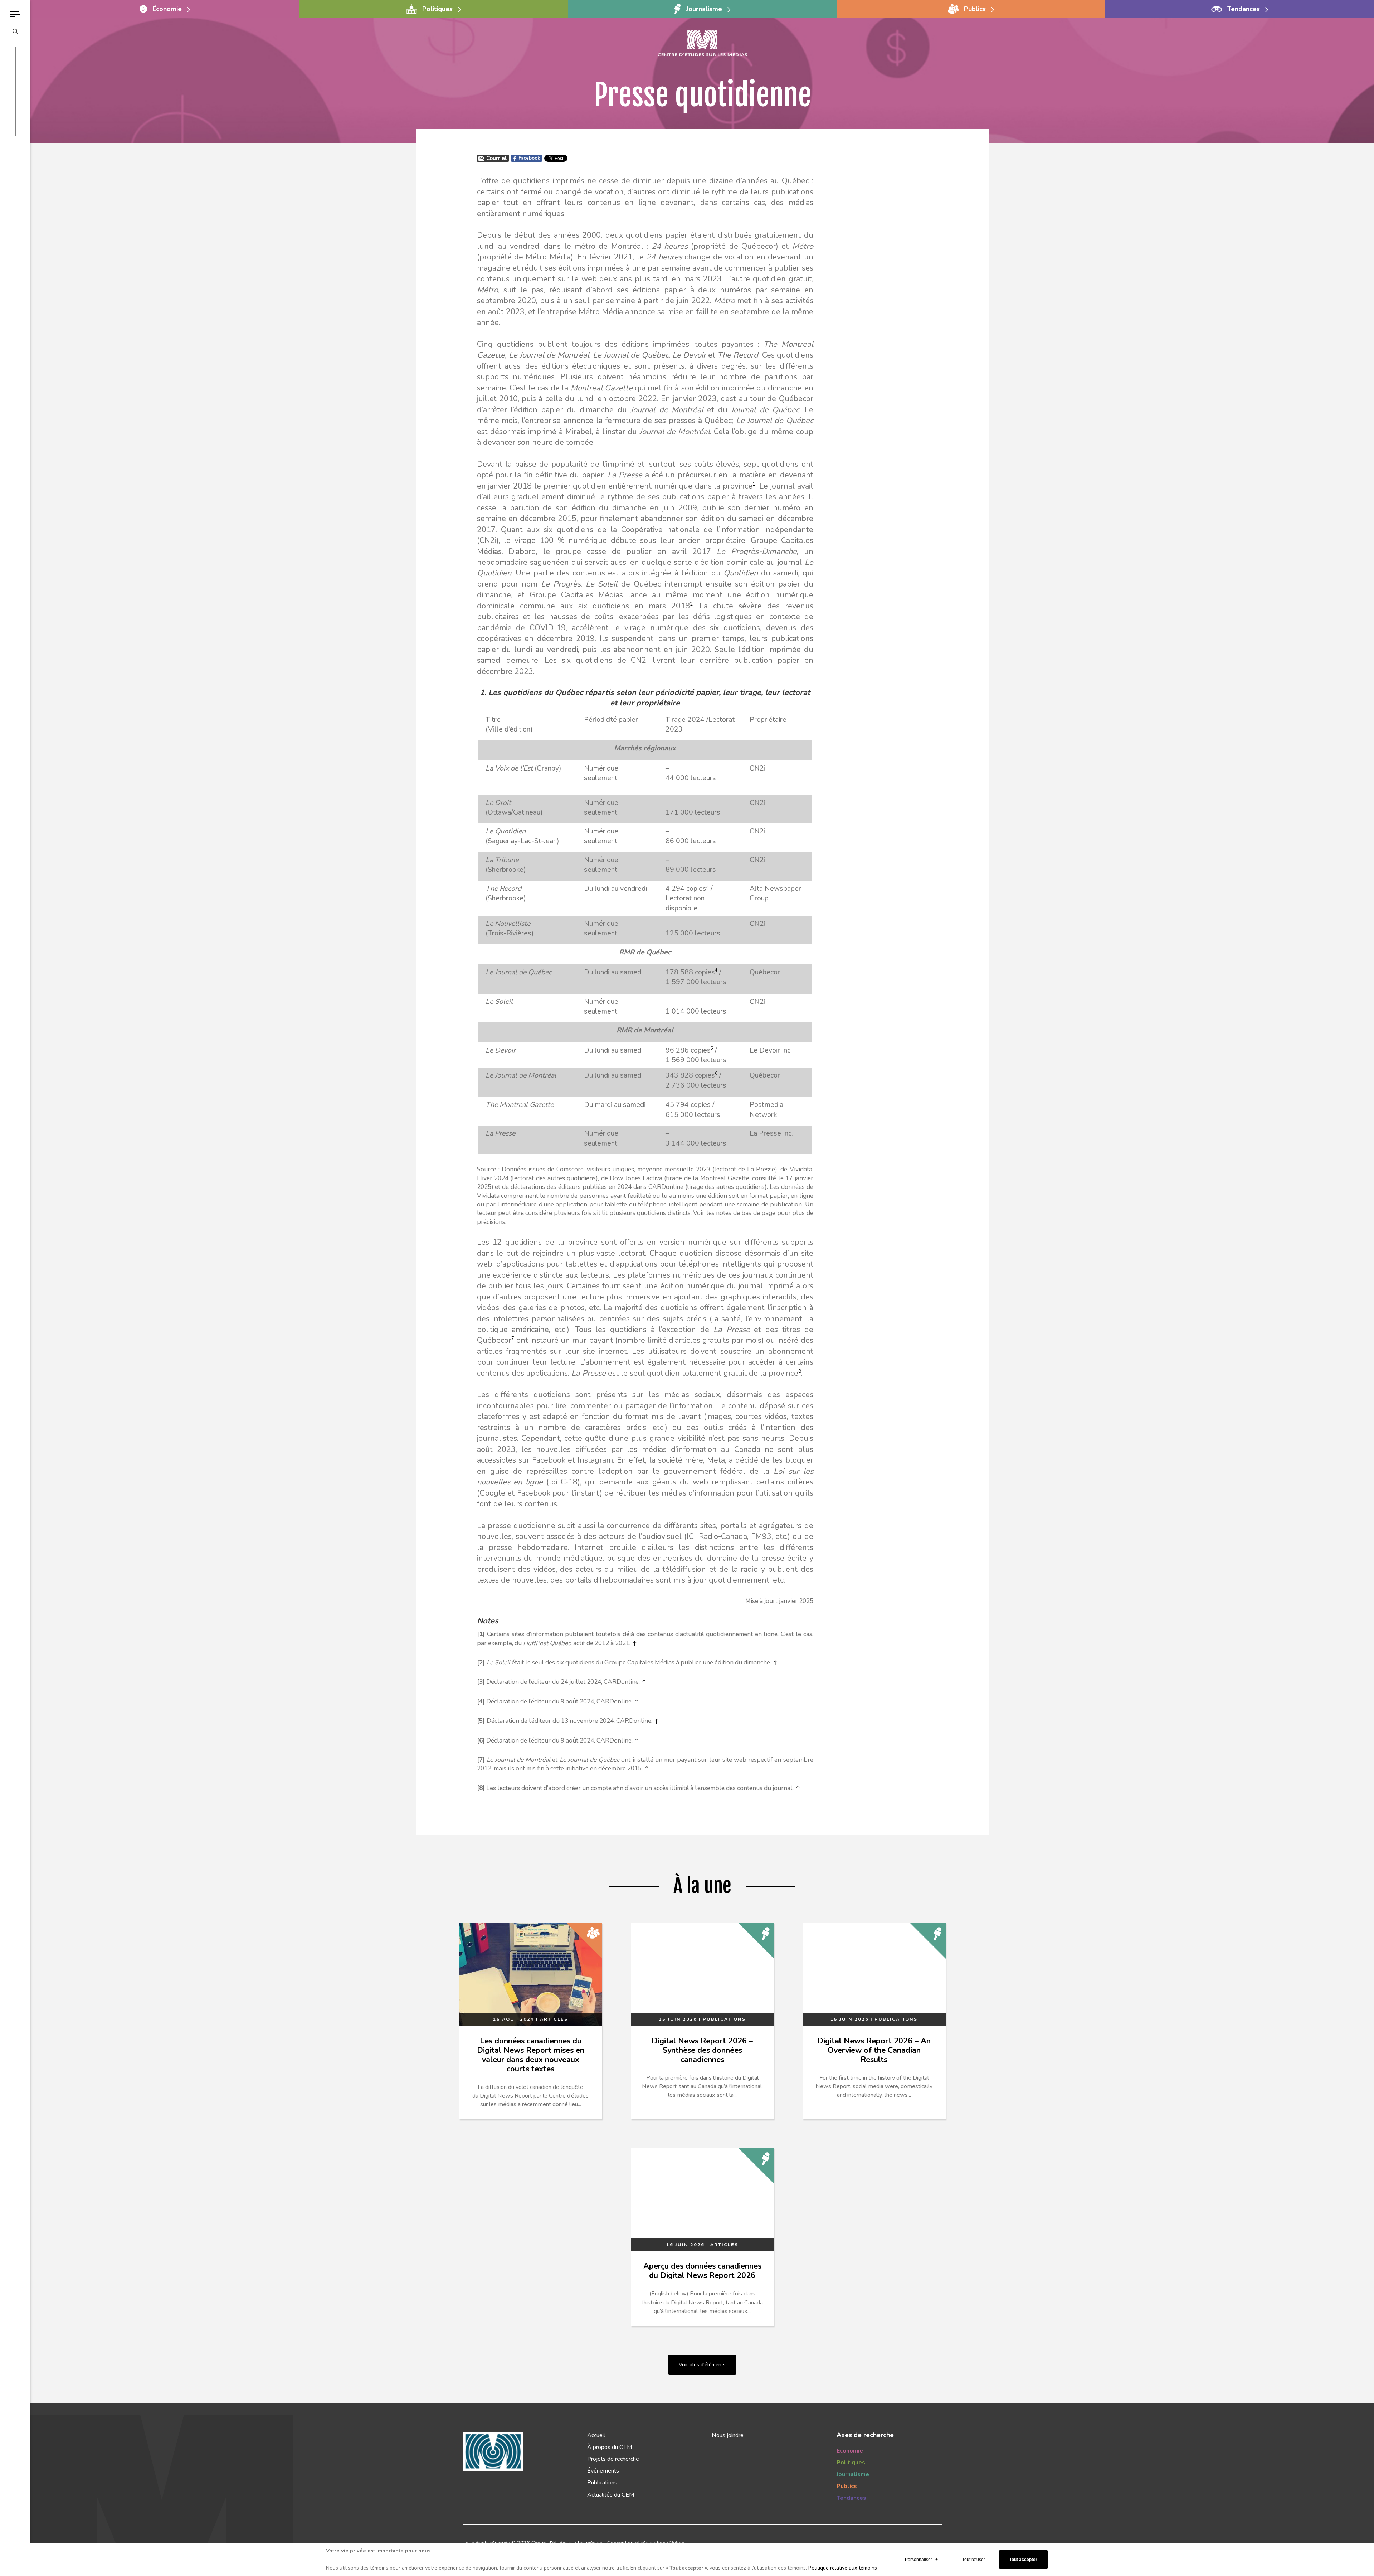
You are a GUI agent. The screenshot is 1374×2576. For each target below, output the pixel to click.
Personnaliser (921, 2560)
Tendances (851, 2498)
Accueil (596, 2435)
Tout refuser (974, 2560)
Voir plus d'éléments (702, 2364)
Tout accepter (1023, 2560)
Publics (847, 2486)
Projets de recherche (613, 2459)
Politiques (851, 2463)
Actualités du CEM (611, 2495)
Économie (850, 2451)
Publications (602, 2483)
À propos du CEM (610, 2447)
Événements (603, 2471)
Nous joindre (728, 2435)
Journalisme (853, 2474)
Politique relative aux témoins (843, 2568)
